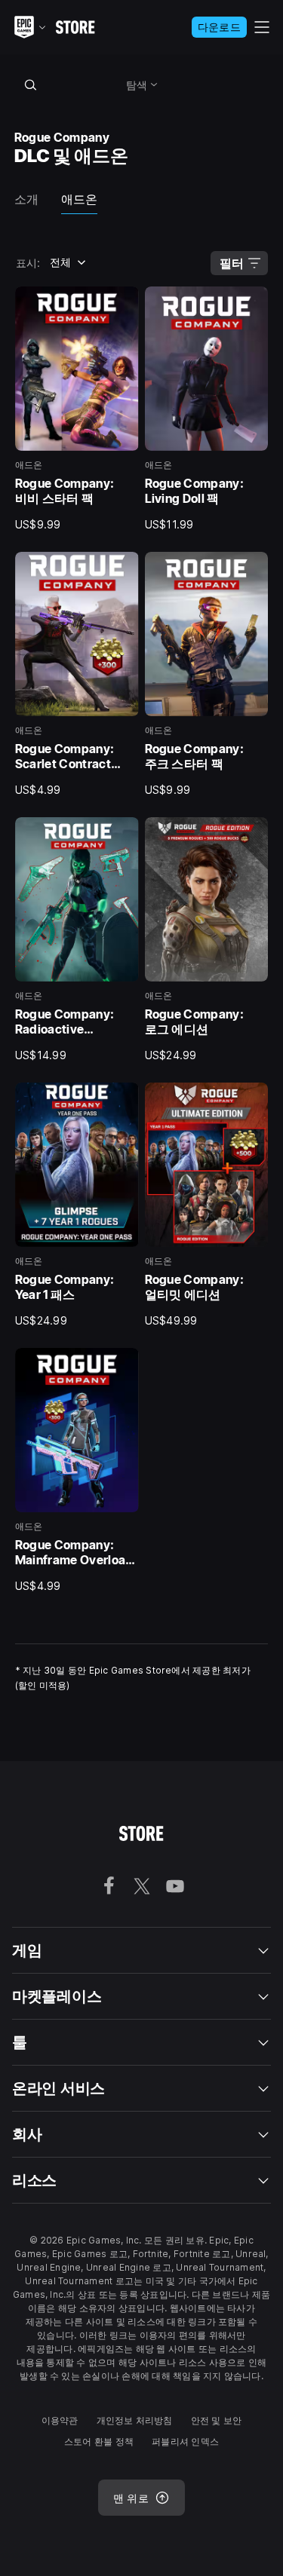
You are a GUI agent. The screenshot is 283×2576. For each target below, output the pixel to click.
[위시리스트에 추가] (122, 303)
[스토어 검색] (31, 84)
